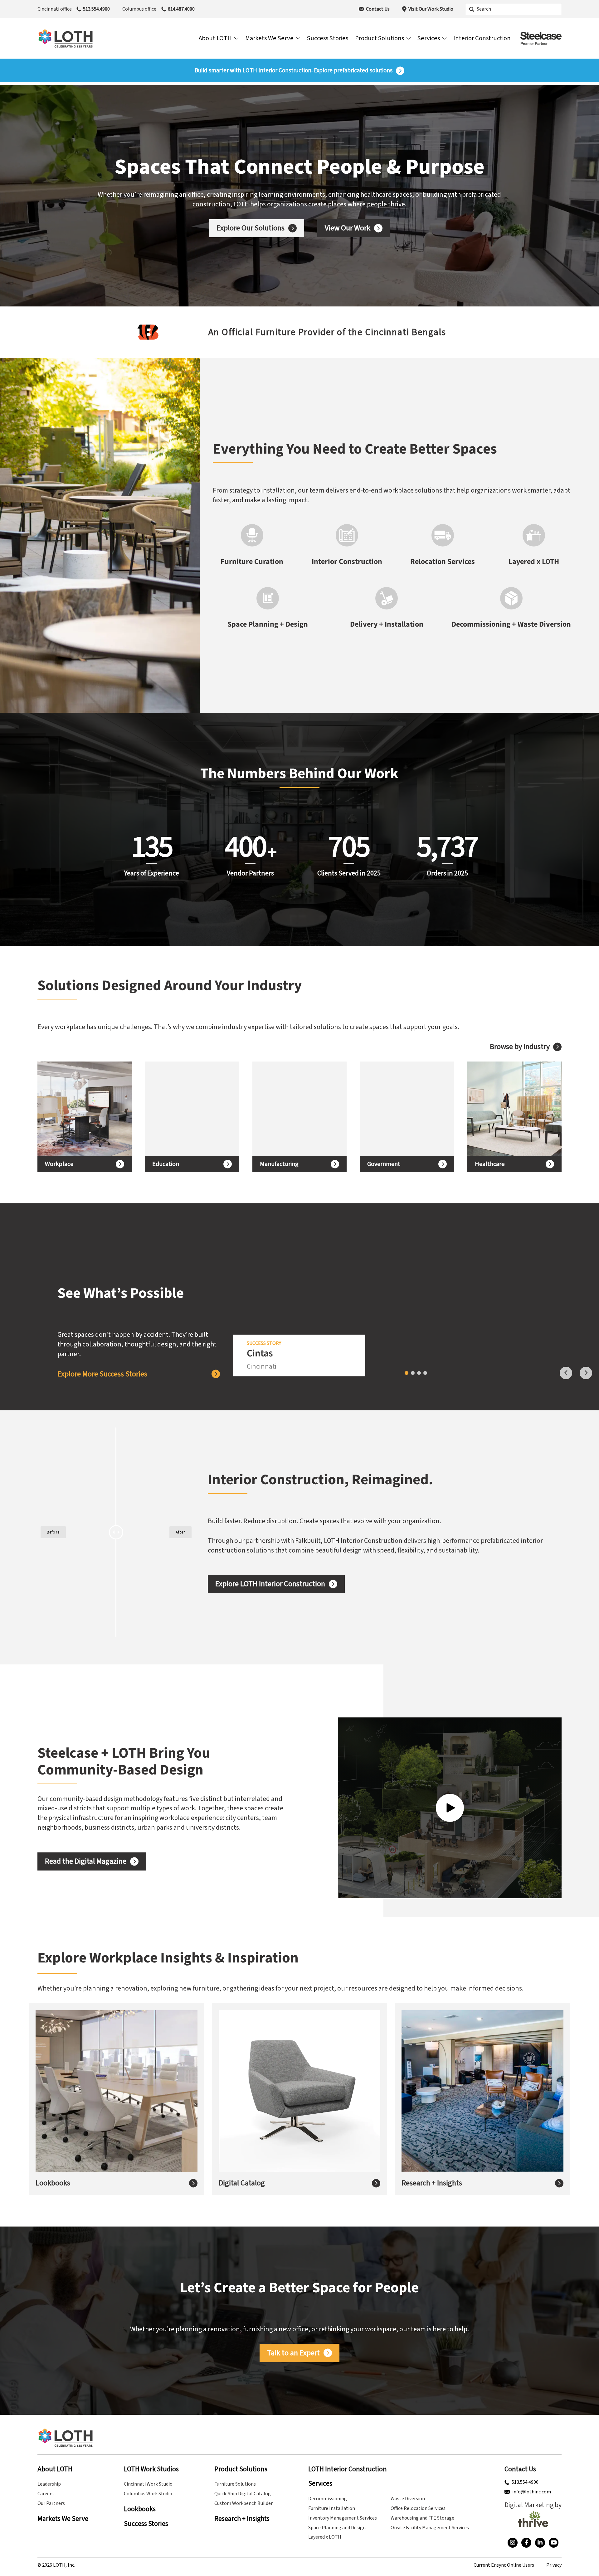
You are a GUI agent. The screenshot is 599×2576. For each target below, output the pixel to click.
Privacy (554, 2565)
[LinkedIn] (540, 2543)
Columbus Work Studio (148, 2494)
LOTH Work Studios (151, 2469)
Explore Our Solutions (251, 228)
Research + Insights (432, 2183)
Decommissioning (328, 2499)
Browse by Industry (520, 1047)
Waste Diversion (408, 2499)
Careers (46, 2494)
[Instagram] (513, 2543)
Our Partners (51, 2503)
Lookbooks (53, 2183)
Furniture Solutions (235, 2484)
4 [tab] (425, 1373)
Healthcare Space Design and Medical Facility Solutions (510, 1109)
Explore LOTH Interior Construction (270, 1584)
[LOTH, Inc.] (66, 38)
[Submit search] (472, 9)
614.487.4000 (181, 9)
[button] (10, 332)
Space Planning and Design (337, 2528)
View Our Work (348, 228)
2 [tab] (413, 1373)
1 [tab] (407, 1373)
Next (586, 1373)
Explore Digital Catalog (264, 2106)
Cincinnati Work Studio (148, 2484)
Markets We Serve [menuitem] (269, 38)
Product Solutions (241, 2469)
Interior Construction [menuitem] (482, 38)
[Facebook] (526, 2543)
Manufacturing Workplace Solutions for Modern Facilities (294, 1109)
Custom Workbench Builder (243, 2503)
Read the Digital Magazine (86, 1861)
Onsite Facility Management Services (430, 2528)
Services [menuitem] (429, 38)
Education (166, 1164)
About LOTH (55, 2469)
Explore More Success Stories (102, 1374)
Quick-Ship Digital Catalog (243, 2494)
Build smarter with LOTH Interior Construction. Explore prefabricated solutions (294, 71)
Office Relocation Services (418, 2508)
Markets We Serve (63, 2519)
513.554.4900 (96, 9)
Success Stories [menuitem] (328, 38)
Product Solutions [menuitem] (380, 38)
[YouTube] (554, 2543)
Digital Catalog (242, 2183)
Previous (566, 1373)
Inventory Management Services (343, 2518)
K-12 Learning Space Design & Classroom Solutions (181, 1109)
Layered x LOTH (325, 2537)
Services (320, 2484)
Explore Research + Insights (454, 2110)
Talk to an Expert (293, 2353)
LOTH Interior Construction (348, 2469)
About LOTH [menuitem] (215, 38)
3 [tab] (419, 1373)
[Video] (450, 1808)
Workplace (59, 1164)
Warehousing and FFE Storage (422, 2518)
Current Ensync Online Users (504, 2565)
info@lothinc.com (532, 2492)
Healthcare (490, 1164)
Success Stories (146, 2524)
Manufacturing (279, 1164)
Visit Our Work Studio (431, 9)
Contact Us (378, 9)
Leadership (49, 2484)
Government (384, 1164)
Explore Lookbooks (75, 2106)
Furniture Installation (332, 2508)
